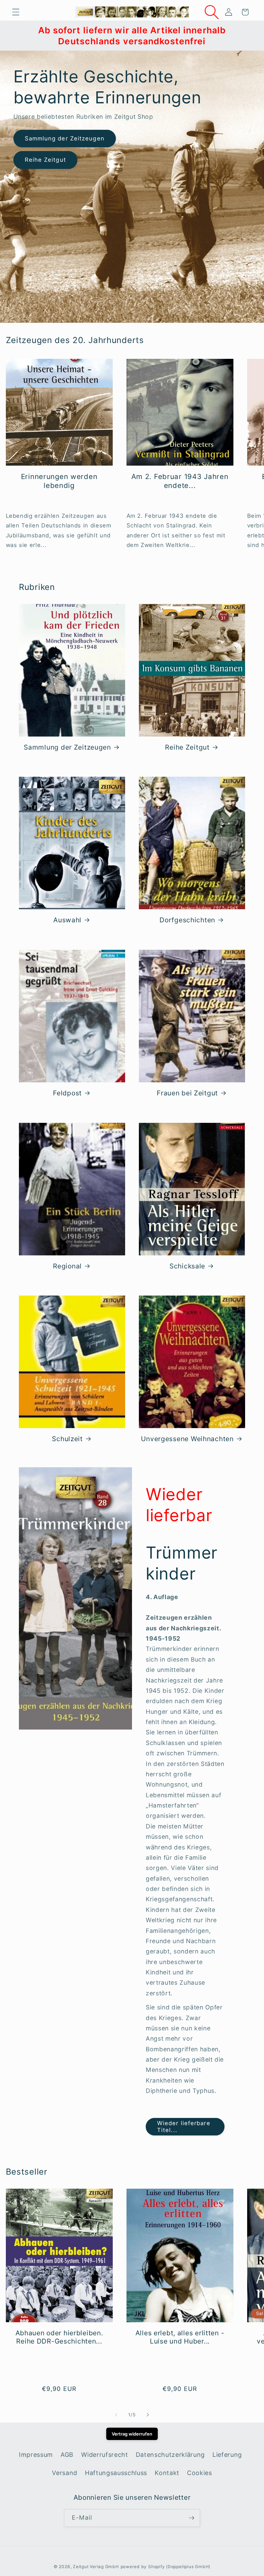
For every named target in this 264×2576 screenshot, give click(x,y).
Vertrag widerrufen (132, 2434)
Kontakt (167, 2473)
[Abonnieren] (191, 2518)
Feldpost (67, 1093)
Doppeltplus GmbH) (189, 2567)
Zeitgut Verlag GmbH (96, 2567)
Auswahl (67, 920)
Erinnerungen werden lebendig (59, 481)
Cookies (200, 2473)
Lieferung (227, 2455)
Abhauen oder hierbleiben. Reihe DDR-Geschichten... (59, 2337)
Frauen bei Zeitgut (187, 1093)
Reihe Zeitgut (45, 160)
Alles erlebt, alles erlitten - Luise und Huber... (180, 2337)
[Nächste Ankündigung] (250, 36)
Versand (65, 2473)
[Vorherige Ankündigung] (14, 36)
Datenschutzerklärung (170, 2455)
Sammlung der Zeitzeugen (65, 138)
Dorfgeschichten (187, 920)
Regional (67, 1266)
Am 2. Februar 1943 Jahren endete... (180, 481)
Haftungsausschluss (116, 2473)
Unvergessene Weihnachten (187, 1439)
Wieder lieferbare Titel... (184, 2127)
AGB (67, 2455)
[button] (16, 12)
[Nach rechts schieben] (148, 2415)
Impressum (36, 2455)
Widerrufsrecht (104, 2455)
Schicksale (187, 1266)
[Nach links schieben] (116, 2415)
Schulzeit (67, 1439)
